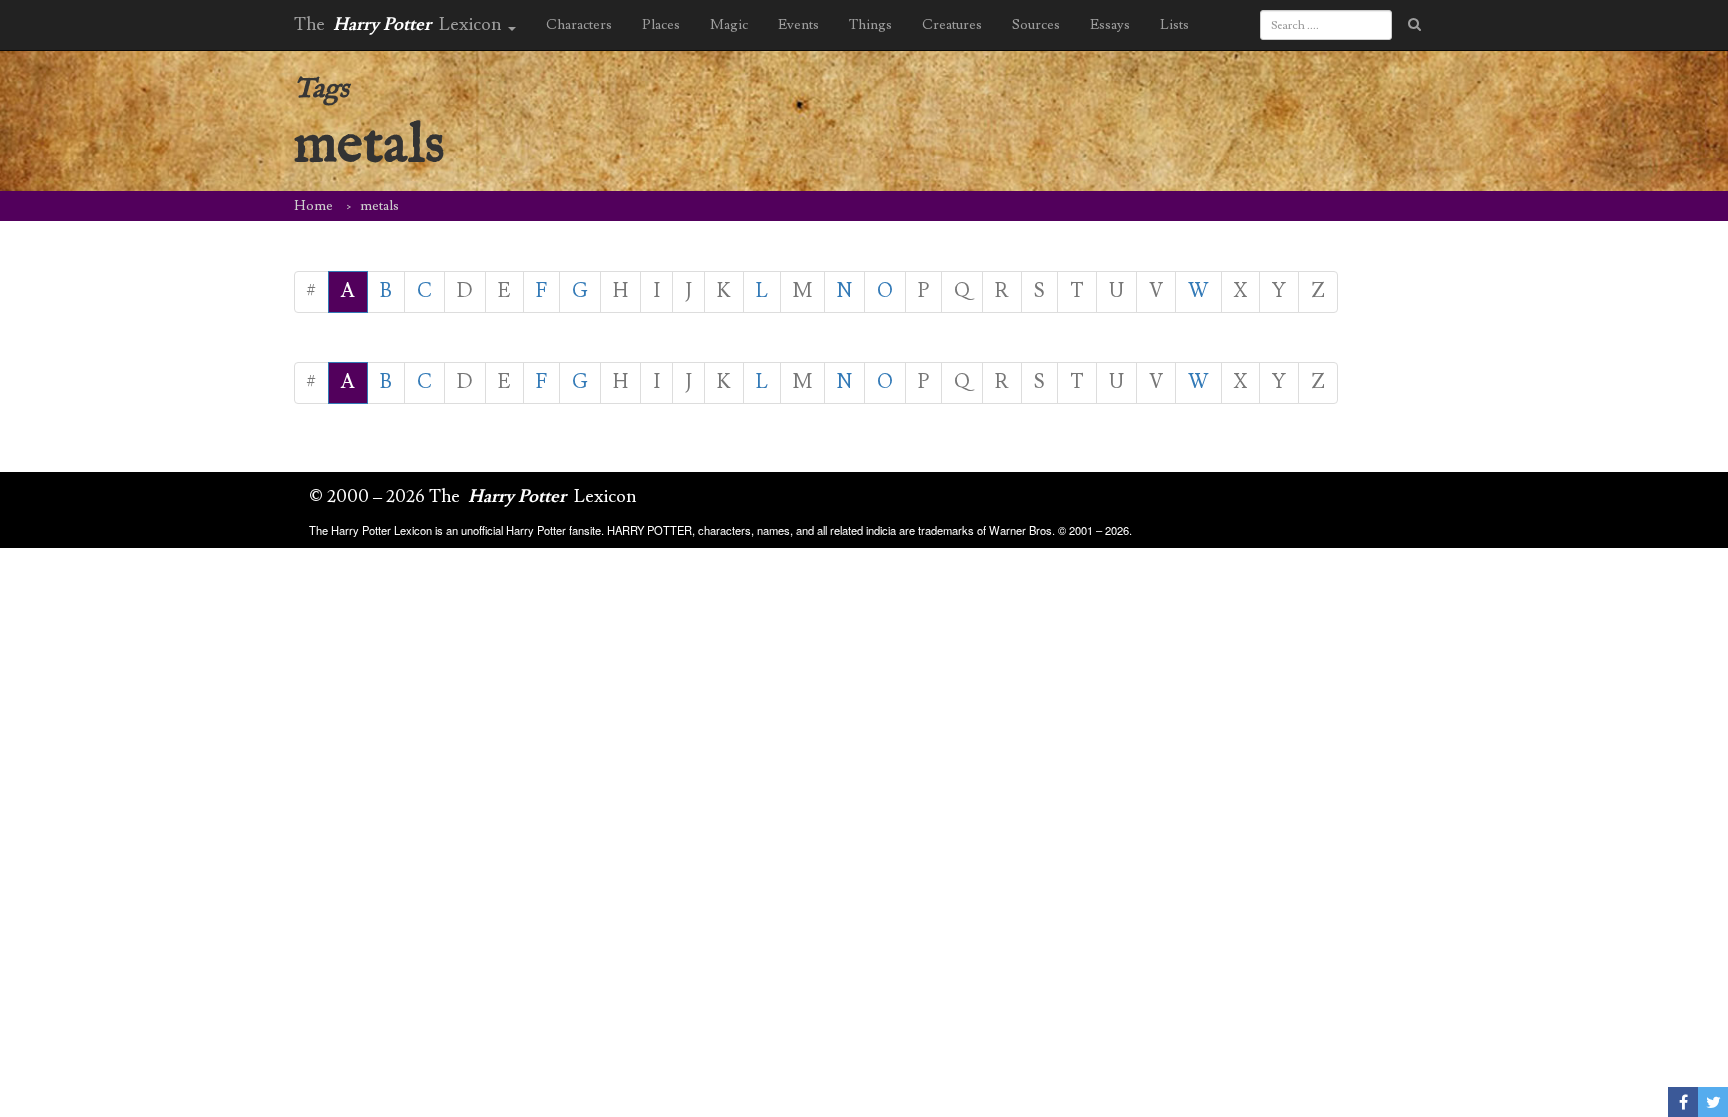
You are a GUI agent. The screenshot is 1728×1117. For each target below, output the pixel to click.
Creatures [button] (952, 25)
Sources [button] (1036, 25)
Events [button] (798, 25)
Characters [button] (579, 25)
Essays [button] (1110, 25)
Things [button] (870, 25)
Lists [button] (1174, 25)
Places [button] (661, 25)
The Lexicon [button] (400, 24)
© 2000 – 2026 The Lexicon (473, 496)
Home (313, 206)
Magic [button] (729, 25)
